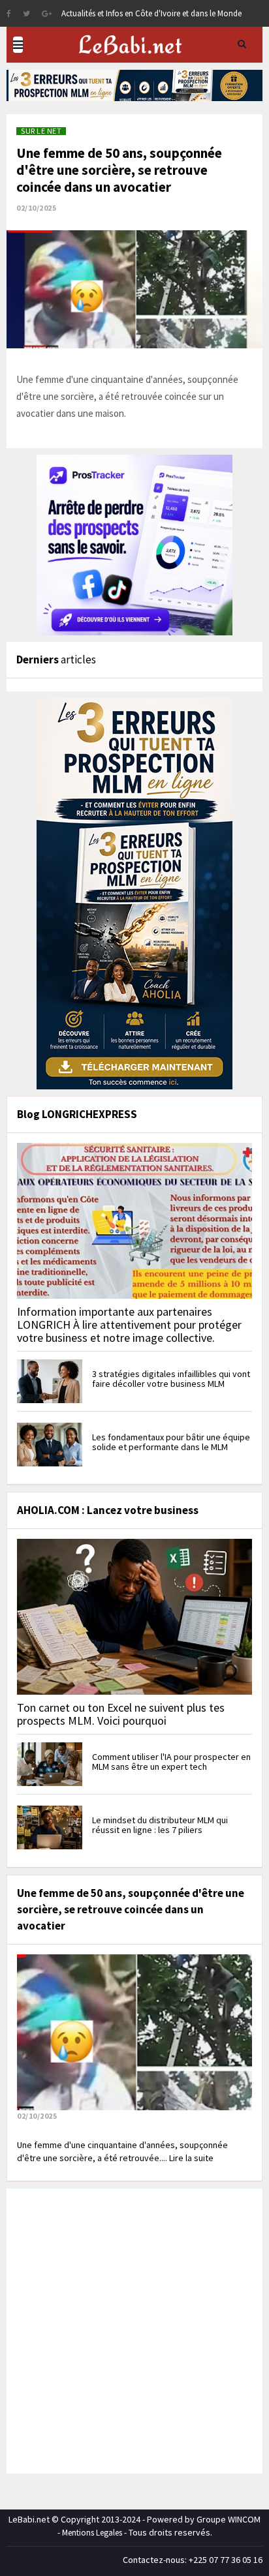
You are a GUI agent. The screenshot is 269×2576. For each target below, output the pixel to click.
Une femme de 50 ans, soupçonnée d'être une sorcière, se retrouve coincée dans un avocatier (119, 170)
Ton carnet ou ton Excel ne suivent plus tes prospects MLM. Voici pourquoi (121, 1714)
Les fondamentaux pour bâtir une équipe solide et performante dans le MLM (171, 1442)
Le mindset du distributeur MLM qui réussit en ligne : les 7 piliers (160, 1825)
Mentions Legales (92, 2533)
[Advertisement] (134, 2329)
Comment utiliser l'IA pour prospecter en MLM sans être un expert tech (171, 1762)
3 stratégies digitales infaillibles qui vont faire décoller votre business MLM (171, 1379)
